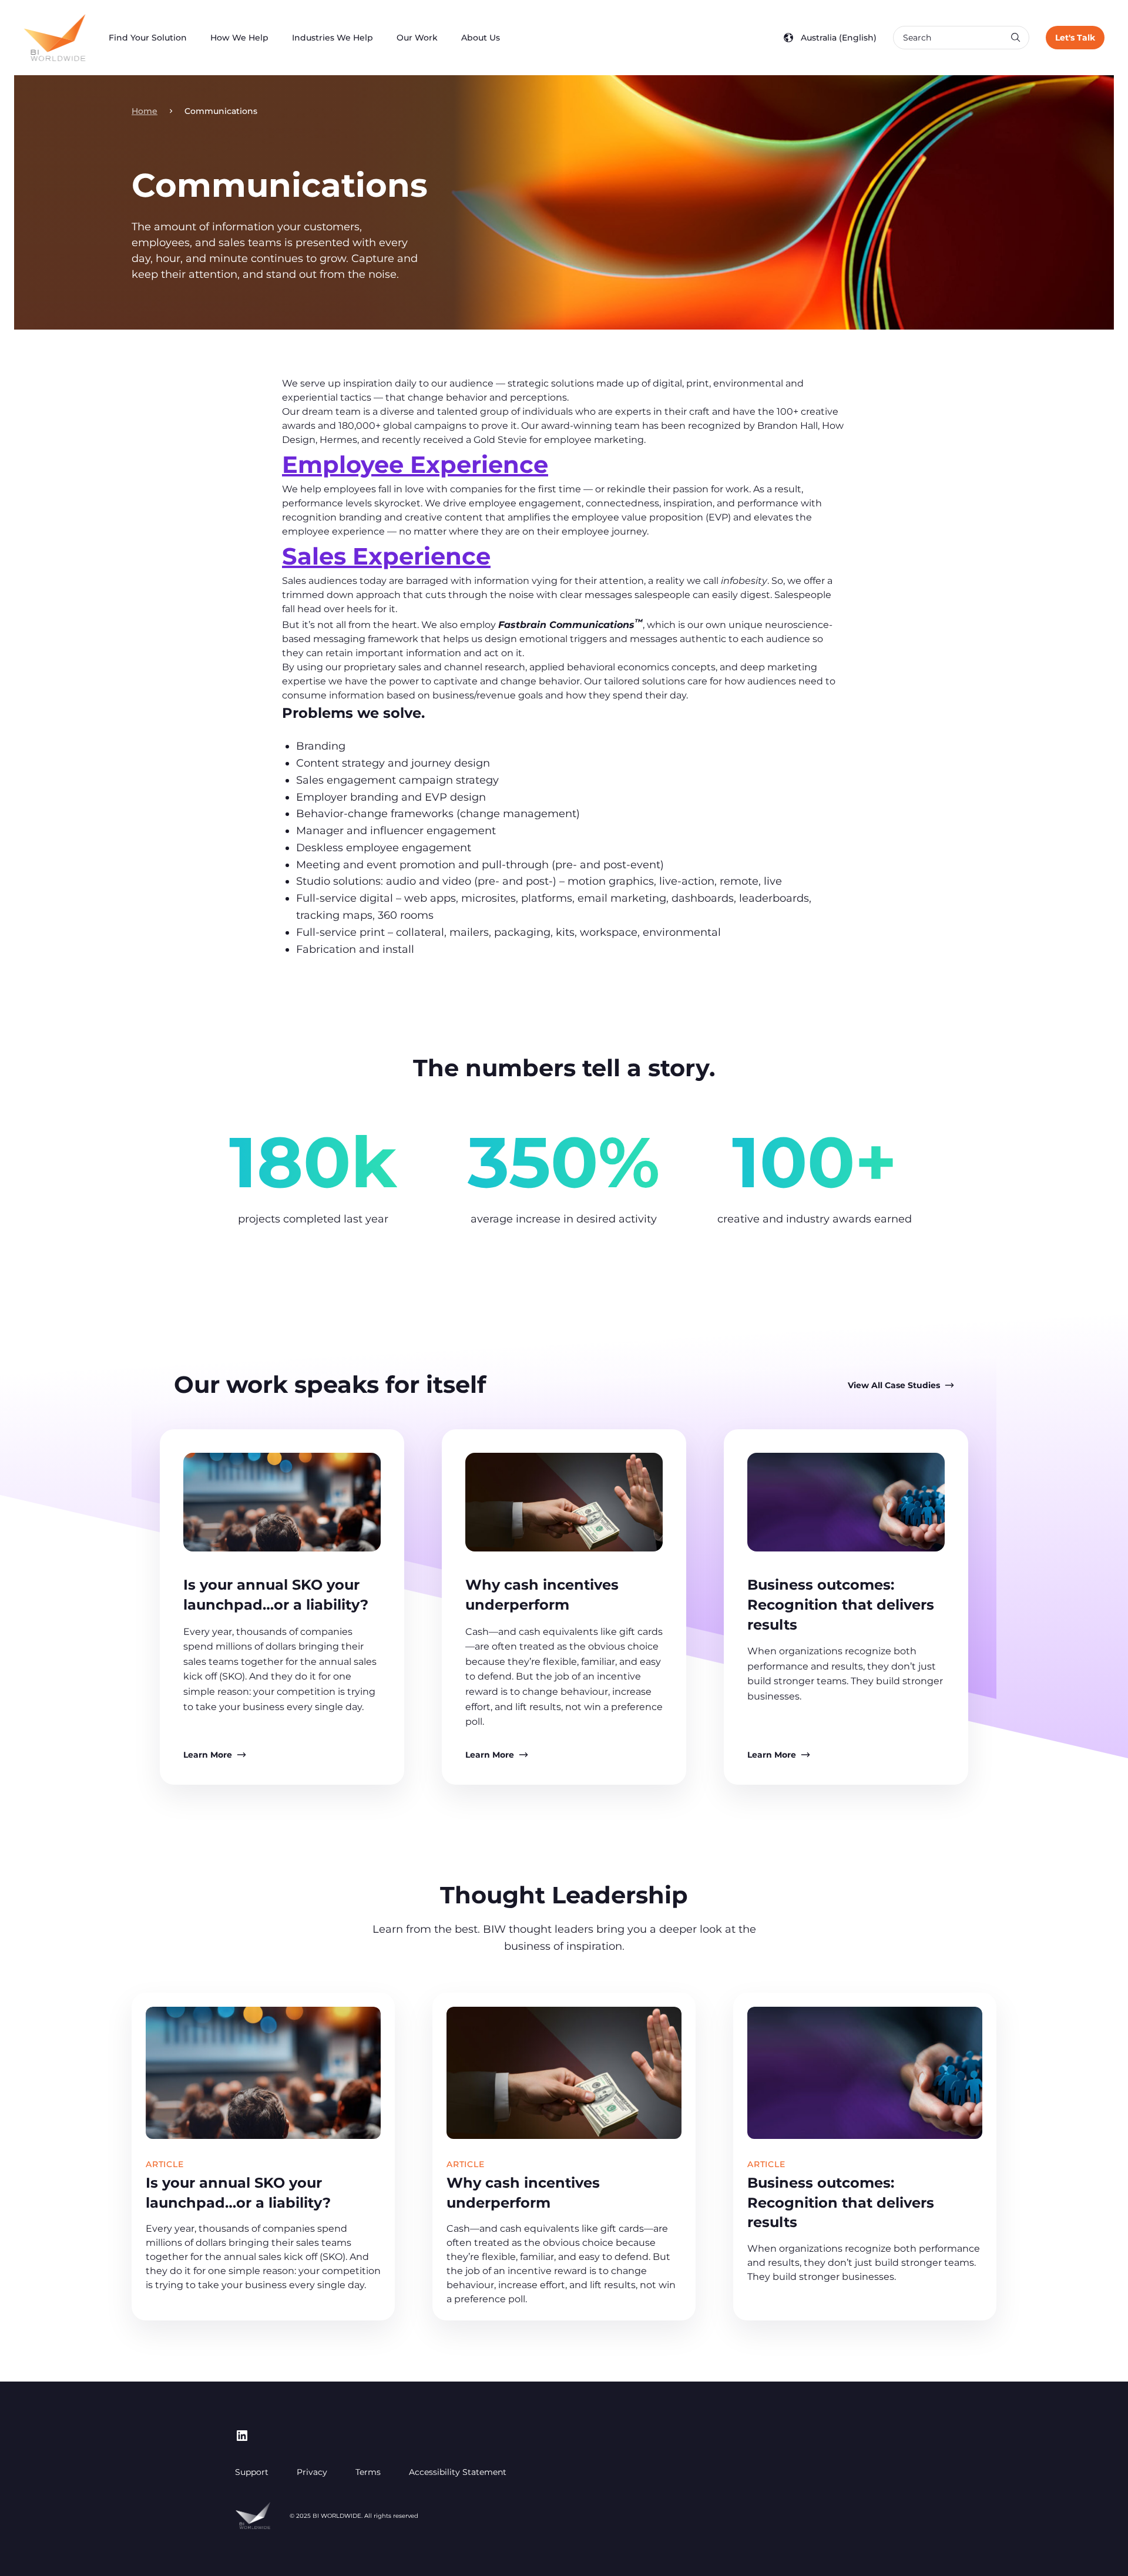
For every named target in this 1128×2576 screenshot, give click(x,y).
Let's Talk (1075, 38)
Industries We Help (333, 38)
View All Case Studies (894, 1385)
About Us (481, 38)
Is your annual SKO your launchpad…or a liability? (238, 2193)
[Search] (1015, 38)
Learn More (208, 1755)
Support (252, 2472)
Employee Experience (415, 464)
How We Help (239, 38)
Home (145, 111)
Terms (368, 2472)
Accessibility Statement (458, 2472)
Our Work (417, 38)
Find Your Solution (148, 38)
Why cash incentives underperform (523, 2193)
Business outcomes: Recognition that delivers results (841, 1604)
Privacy (312, 2472)
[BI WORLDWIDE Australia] (54, 38)
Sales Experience (386, 556)
